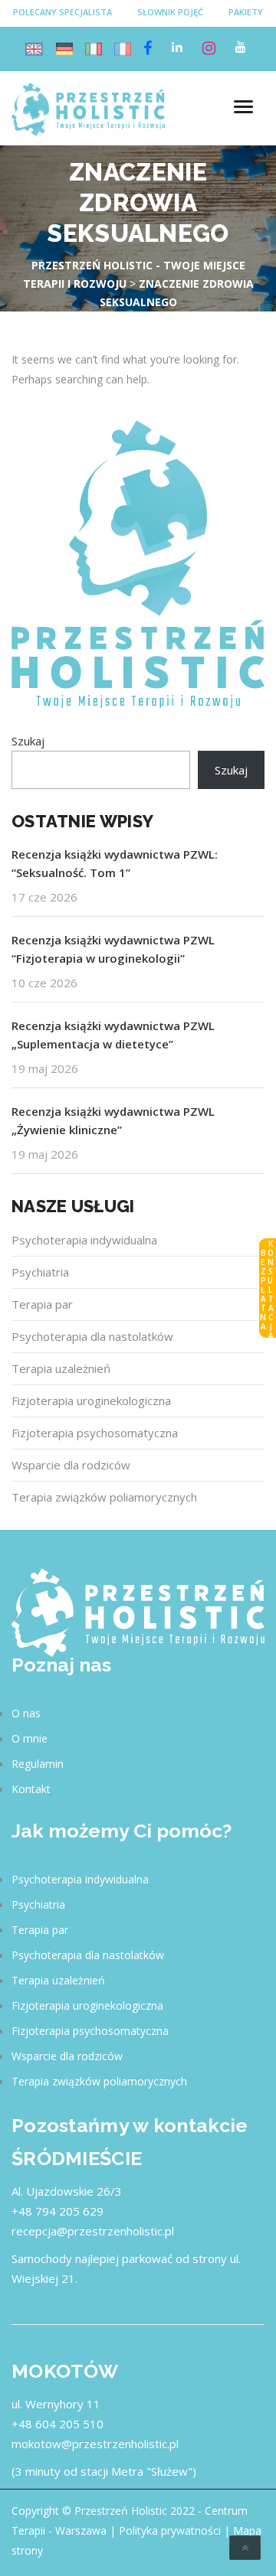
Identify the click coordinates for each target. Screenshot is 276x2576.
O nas (26, 1713)
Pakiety (246, 12)
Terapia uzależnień (61, 1368)
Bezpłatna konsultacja (267, 1289)
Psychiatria (40, 1272)
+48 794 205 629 (58, 2211)
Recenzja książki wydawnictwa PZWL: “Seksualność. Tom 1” (115, 863)
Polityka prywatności (170, 2530)
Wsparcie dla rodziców (71, 1465)
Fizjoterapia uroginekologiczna (91, 1400)
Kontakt (31, 1789)
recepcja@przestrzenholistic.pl (93, 2231)
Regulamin (38, 1764)
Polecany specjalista (62, 12)
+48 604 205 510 (58, 2424)
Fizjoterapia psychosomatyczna (95, 1433)
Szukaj (28, 741)
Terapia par (42, 1304)
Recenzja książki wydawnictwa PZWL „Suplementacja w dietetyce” (113, 1035)
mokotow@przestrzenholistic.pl (95, 2444)
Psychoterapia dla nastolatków (92, 1336)
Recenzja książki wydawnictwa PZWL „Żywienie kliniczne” (113, 1120)
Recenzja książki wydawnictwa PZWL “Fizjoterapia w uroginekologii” (113, 949)
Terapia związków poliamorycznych (104, 1497)
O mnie (30, 1738)
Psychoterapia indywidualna (84, 1240)
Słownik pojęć (170, 12)
